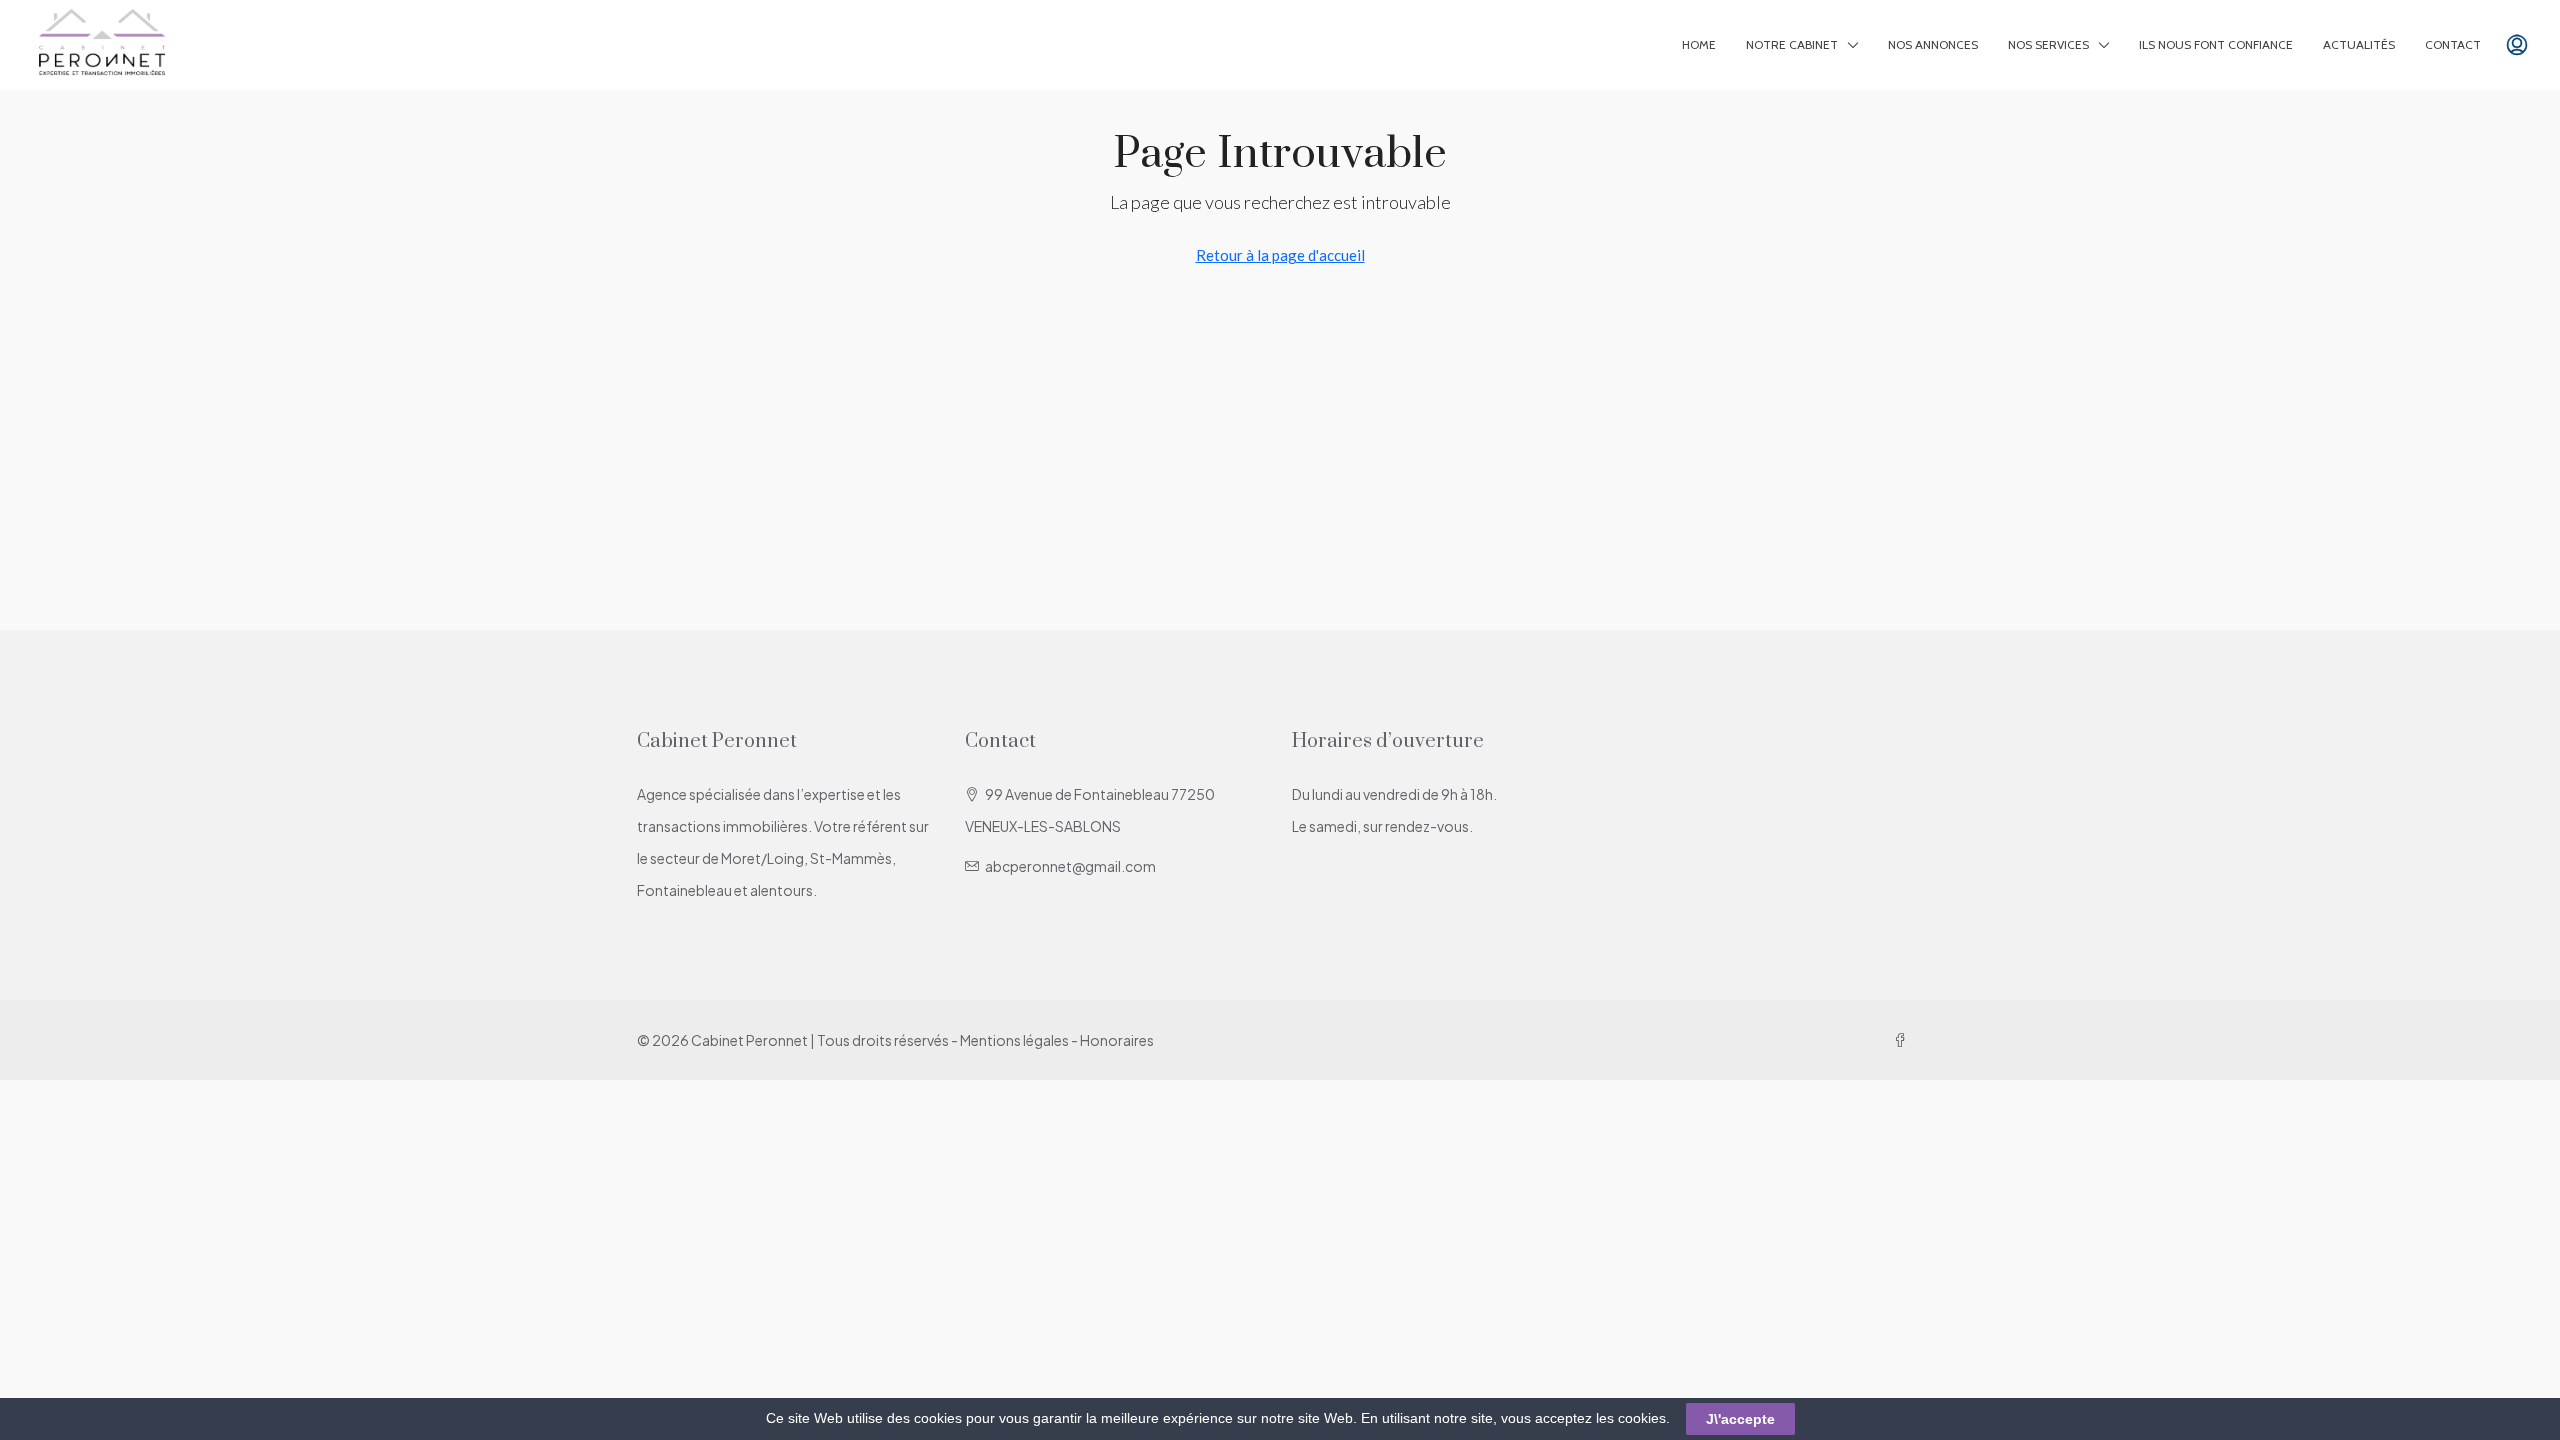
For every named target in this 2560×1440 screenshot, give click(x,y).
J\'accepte (1740, 1419)
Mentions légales (1014, 1040)
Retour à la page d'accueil (1280, 255)
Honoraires (1117, 1040)
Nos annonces (1933, 44)
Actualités (2359, 44)
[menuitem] (2517, 45)
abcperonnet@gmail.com (1070, 866)
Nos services (2048, 44)
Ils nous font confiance (2216, 44)
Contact (2453, 44)
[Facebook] (1904, 1040)
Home (1699, 44)
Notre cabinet (1792, 44)
